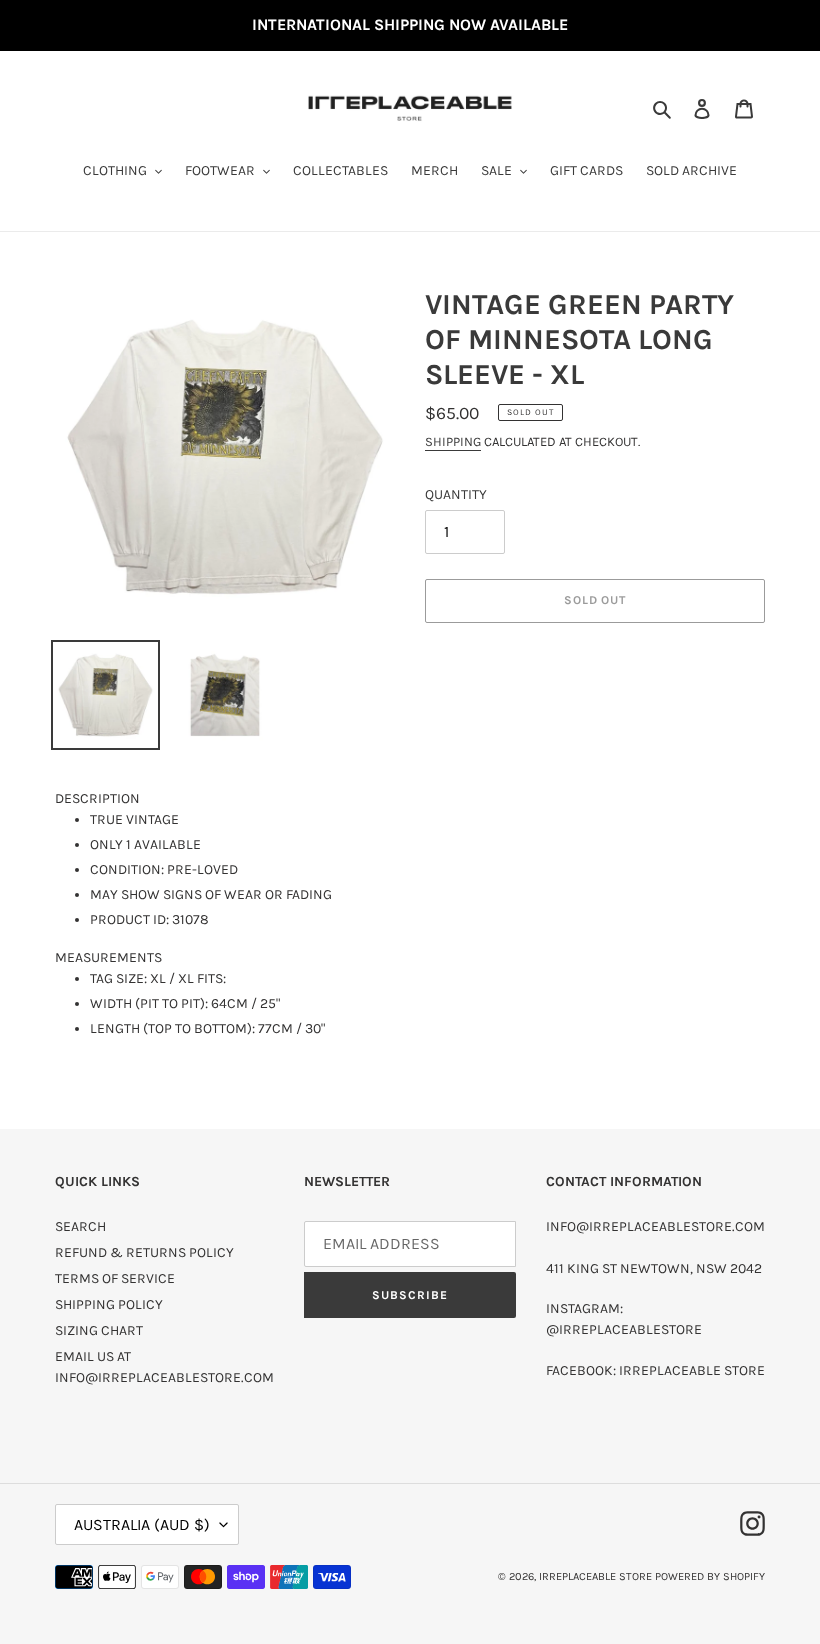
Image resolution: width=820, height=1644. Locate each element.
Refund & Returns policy (144, 1252)
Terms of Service (115, 1278)
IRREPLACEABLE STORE (595, 1576)
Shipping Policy (109, 1304)
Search (80, 1226)
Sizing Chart (99, 1330)
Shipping (453, 441)
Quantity (456, 494)
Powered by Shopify (710, 1576)
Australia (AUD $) (142, 1524)
